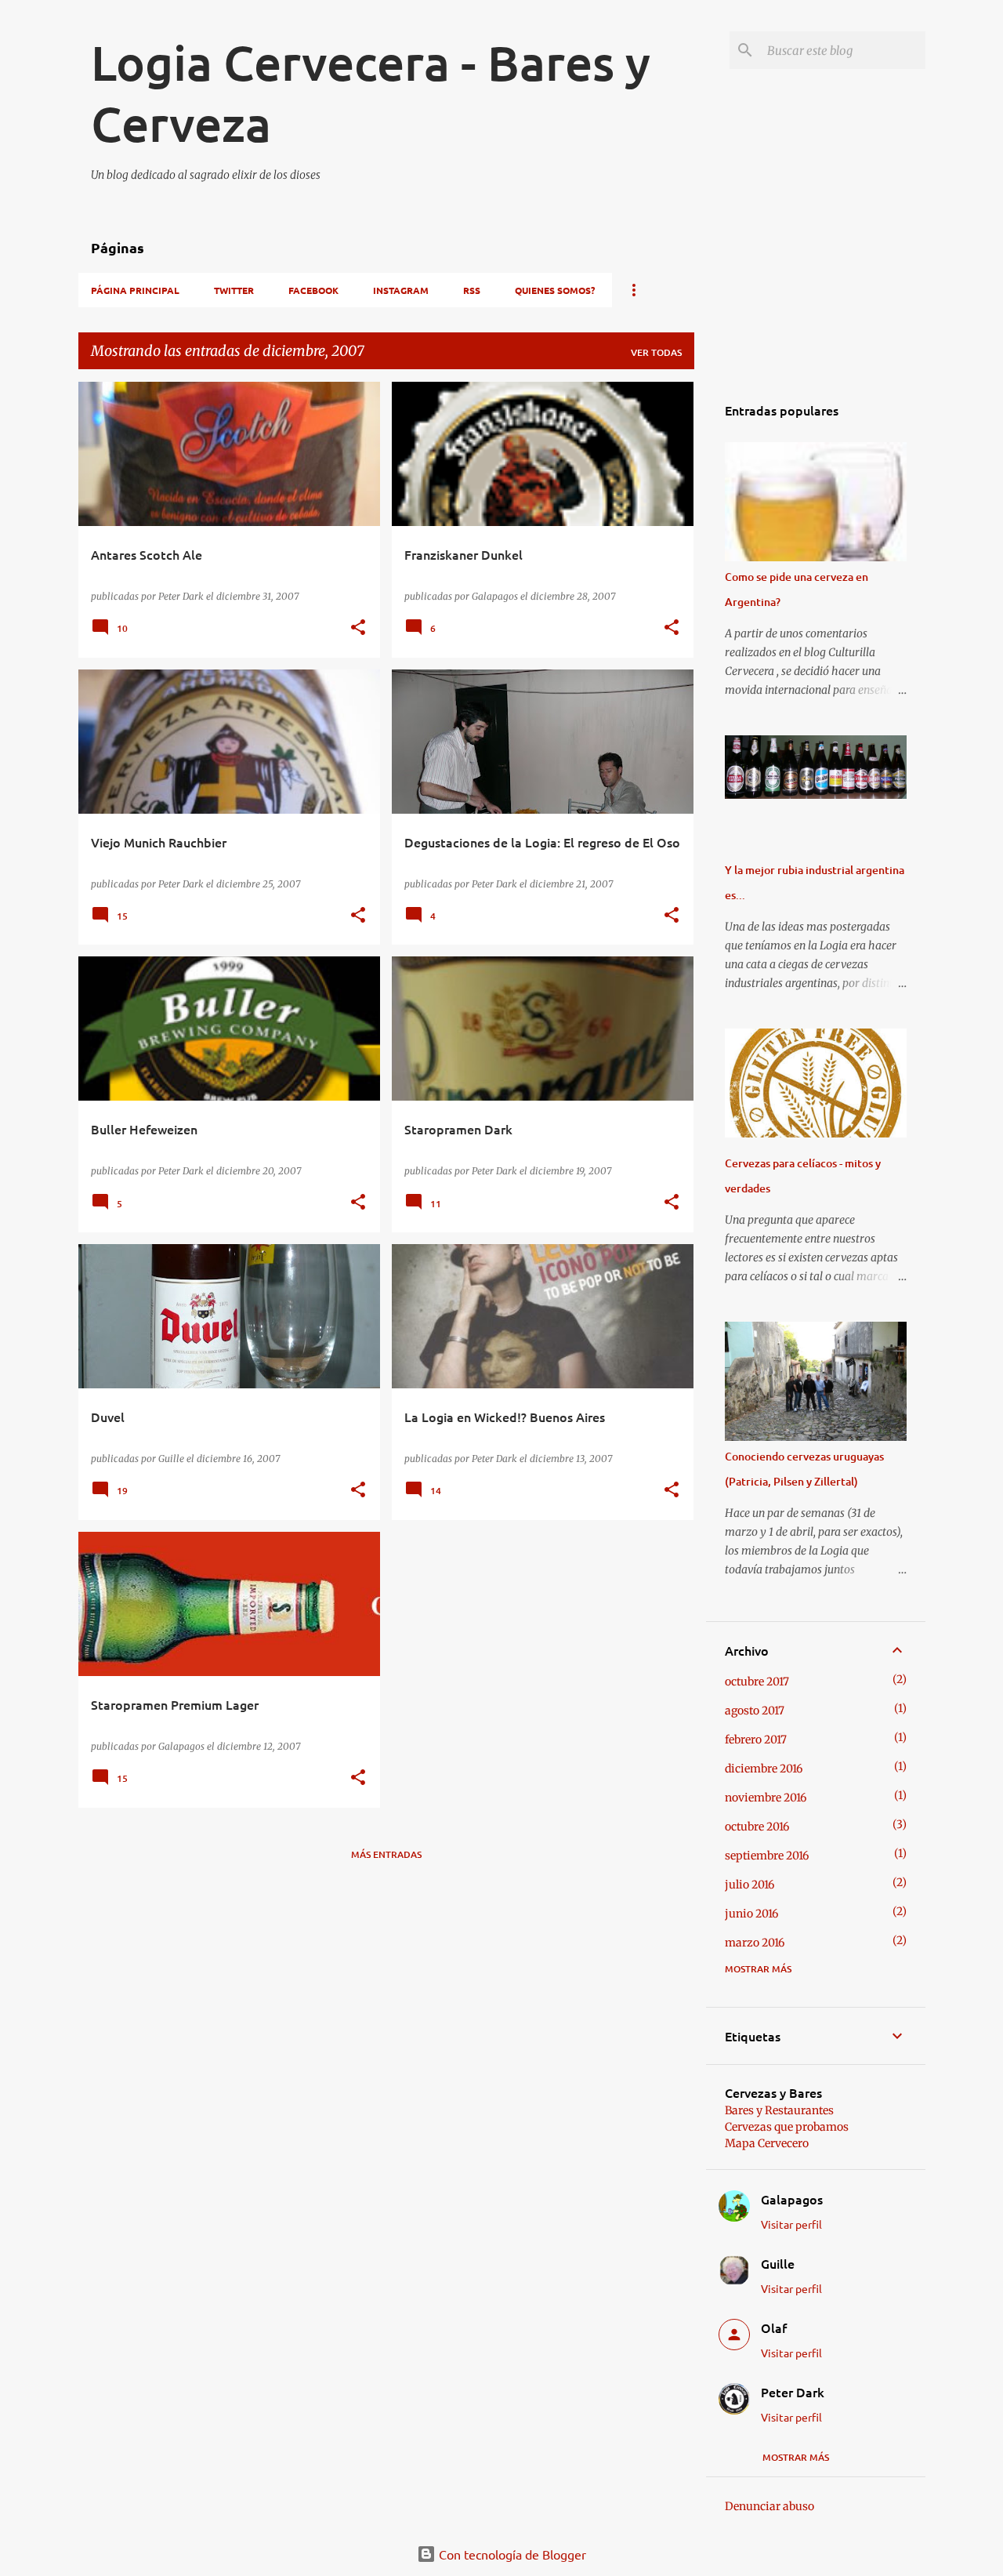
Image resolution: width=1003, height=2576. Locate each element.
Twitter (234, 290)
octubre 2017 (757, 1682)
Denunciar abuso (769, 2506)
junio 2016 (751, 1914)
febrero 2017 (756, 1740)
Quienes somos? (555, 290)
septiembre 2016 (767, 1856)
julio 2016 (750, 1885)
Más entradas (386, 1854)
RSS (472, 290)
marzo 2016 (755, 1943)
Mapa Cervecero (767, 2143)
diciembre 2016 (764, 1769)
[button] (358, 628)
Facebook (313, 290)
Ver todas (656, 352)
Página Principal (135, 290)
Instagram (401, 290)
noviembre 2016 (766, 1798)
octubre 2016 (757, 1827)
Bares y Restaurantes (779, 2110)
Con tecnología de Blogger (511, 2554)
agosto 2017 (755, 1711)
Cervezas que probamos (787, 2127)
